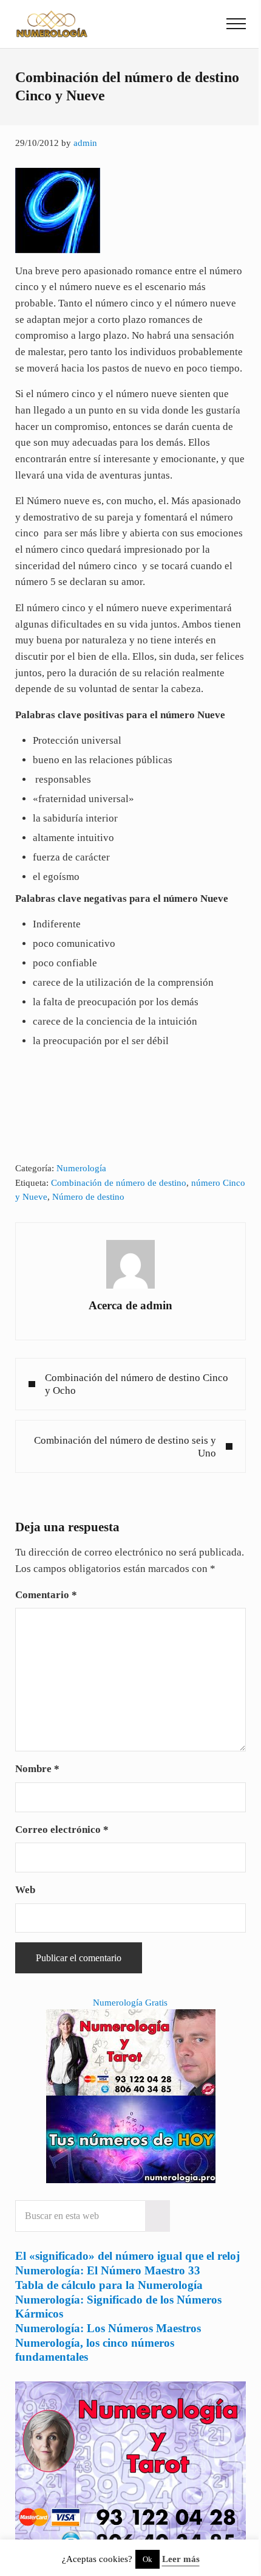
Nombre (37, 1769)
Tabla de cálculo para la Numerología (109, 2285)
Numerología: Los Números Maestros (108, 2328)
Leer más (181, 2559)
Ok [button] (147, 2559)
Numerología (81, 1168)
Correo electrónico (62, 1830)
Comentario (46, 1595)
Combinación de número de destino (119, 1183)
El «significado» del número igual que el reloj (127, 2256)
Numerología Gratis (130, 2003)
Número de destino (88, 1197)
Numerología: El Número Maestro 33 (108, 2270)
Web (25, 1890)
